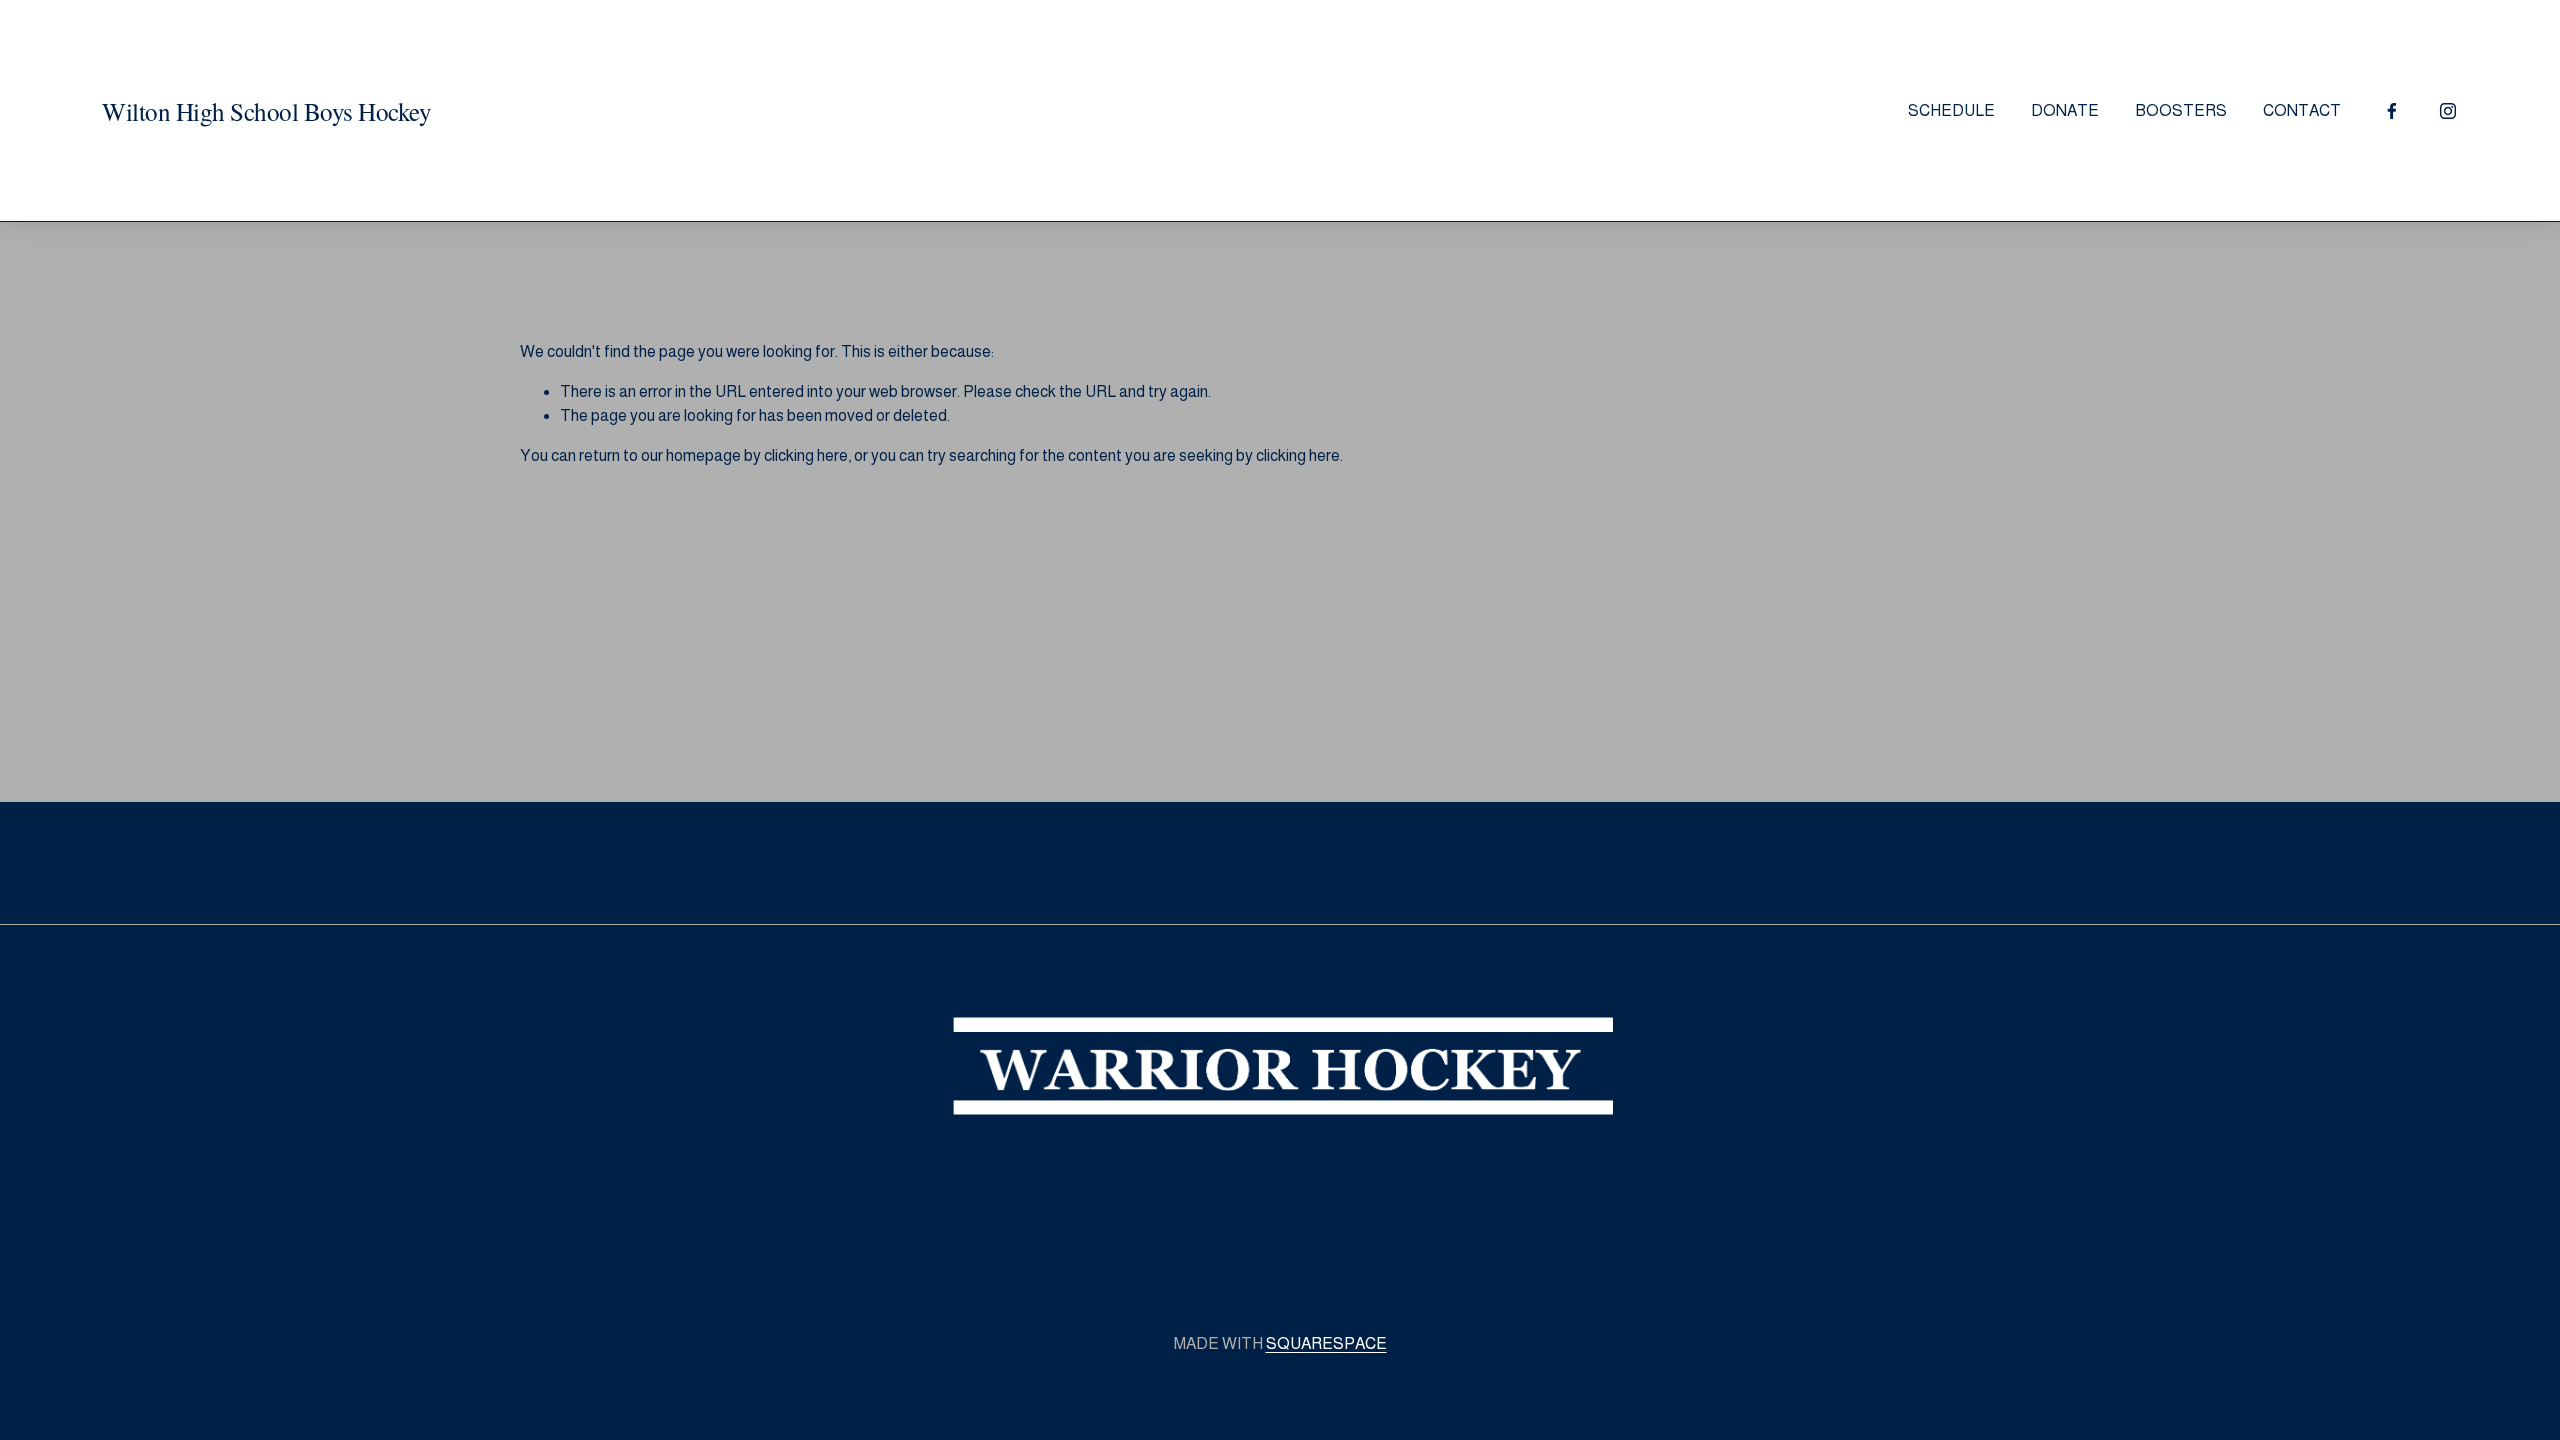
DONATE (2065, 110)
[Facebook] (2392, 111)
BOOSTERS (2181, 110)
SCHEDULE (1951, 110)
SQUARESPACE (1326, 1343)
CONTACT (2302, 110)
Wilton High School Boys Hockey (266, 111)
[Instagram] (2448, 111)
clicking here (806, 455)
